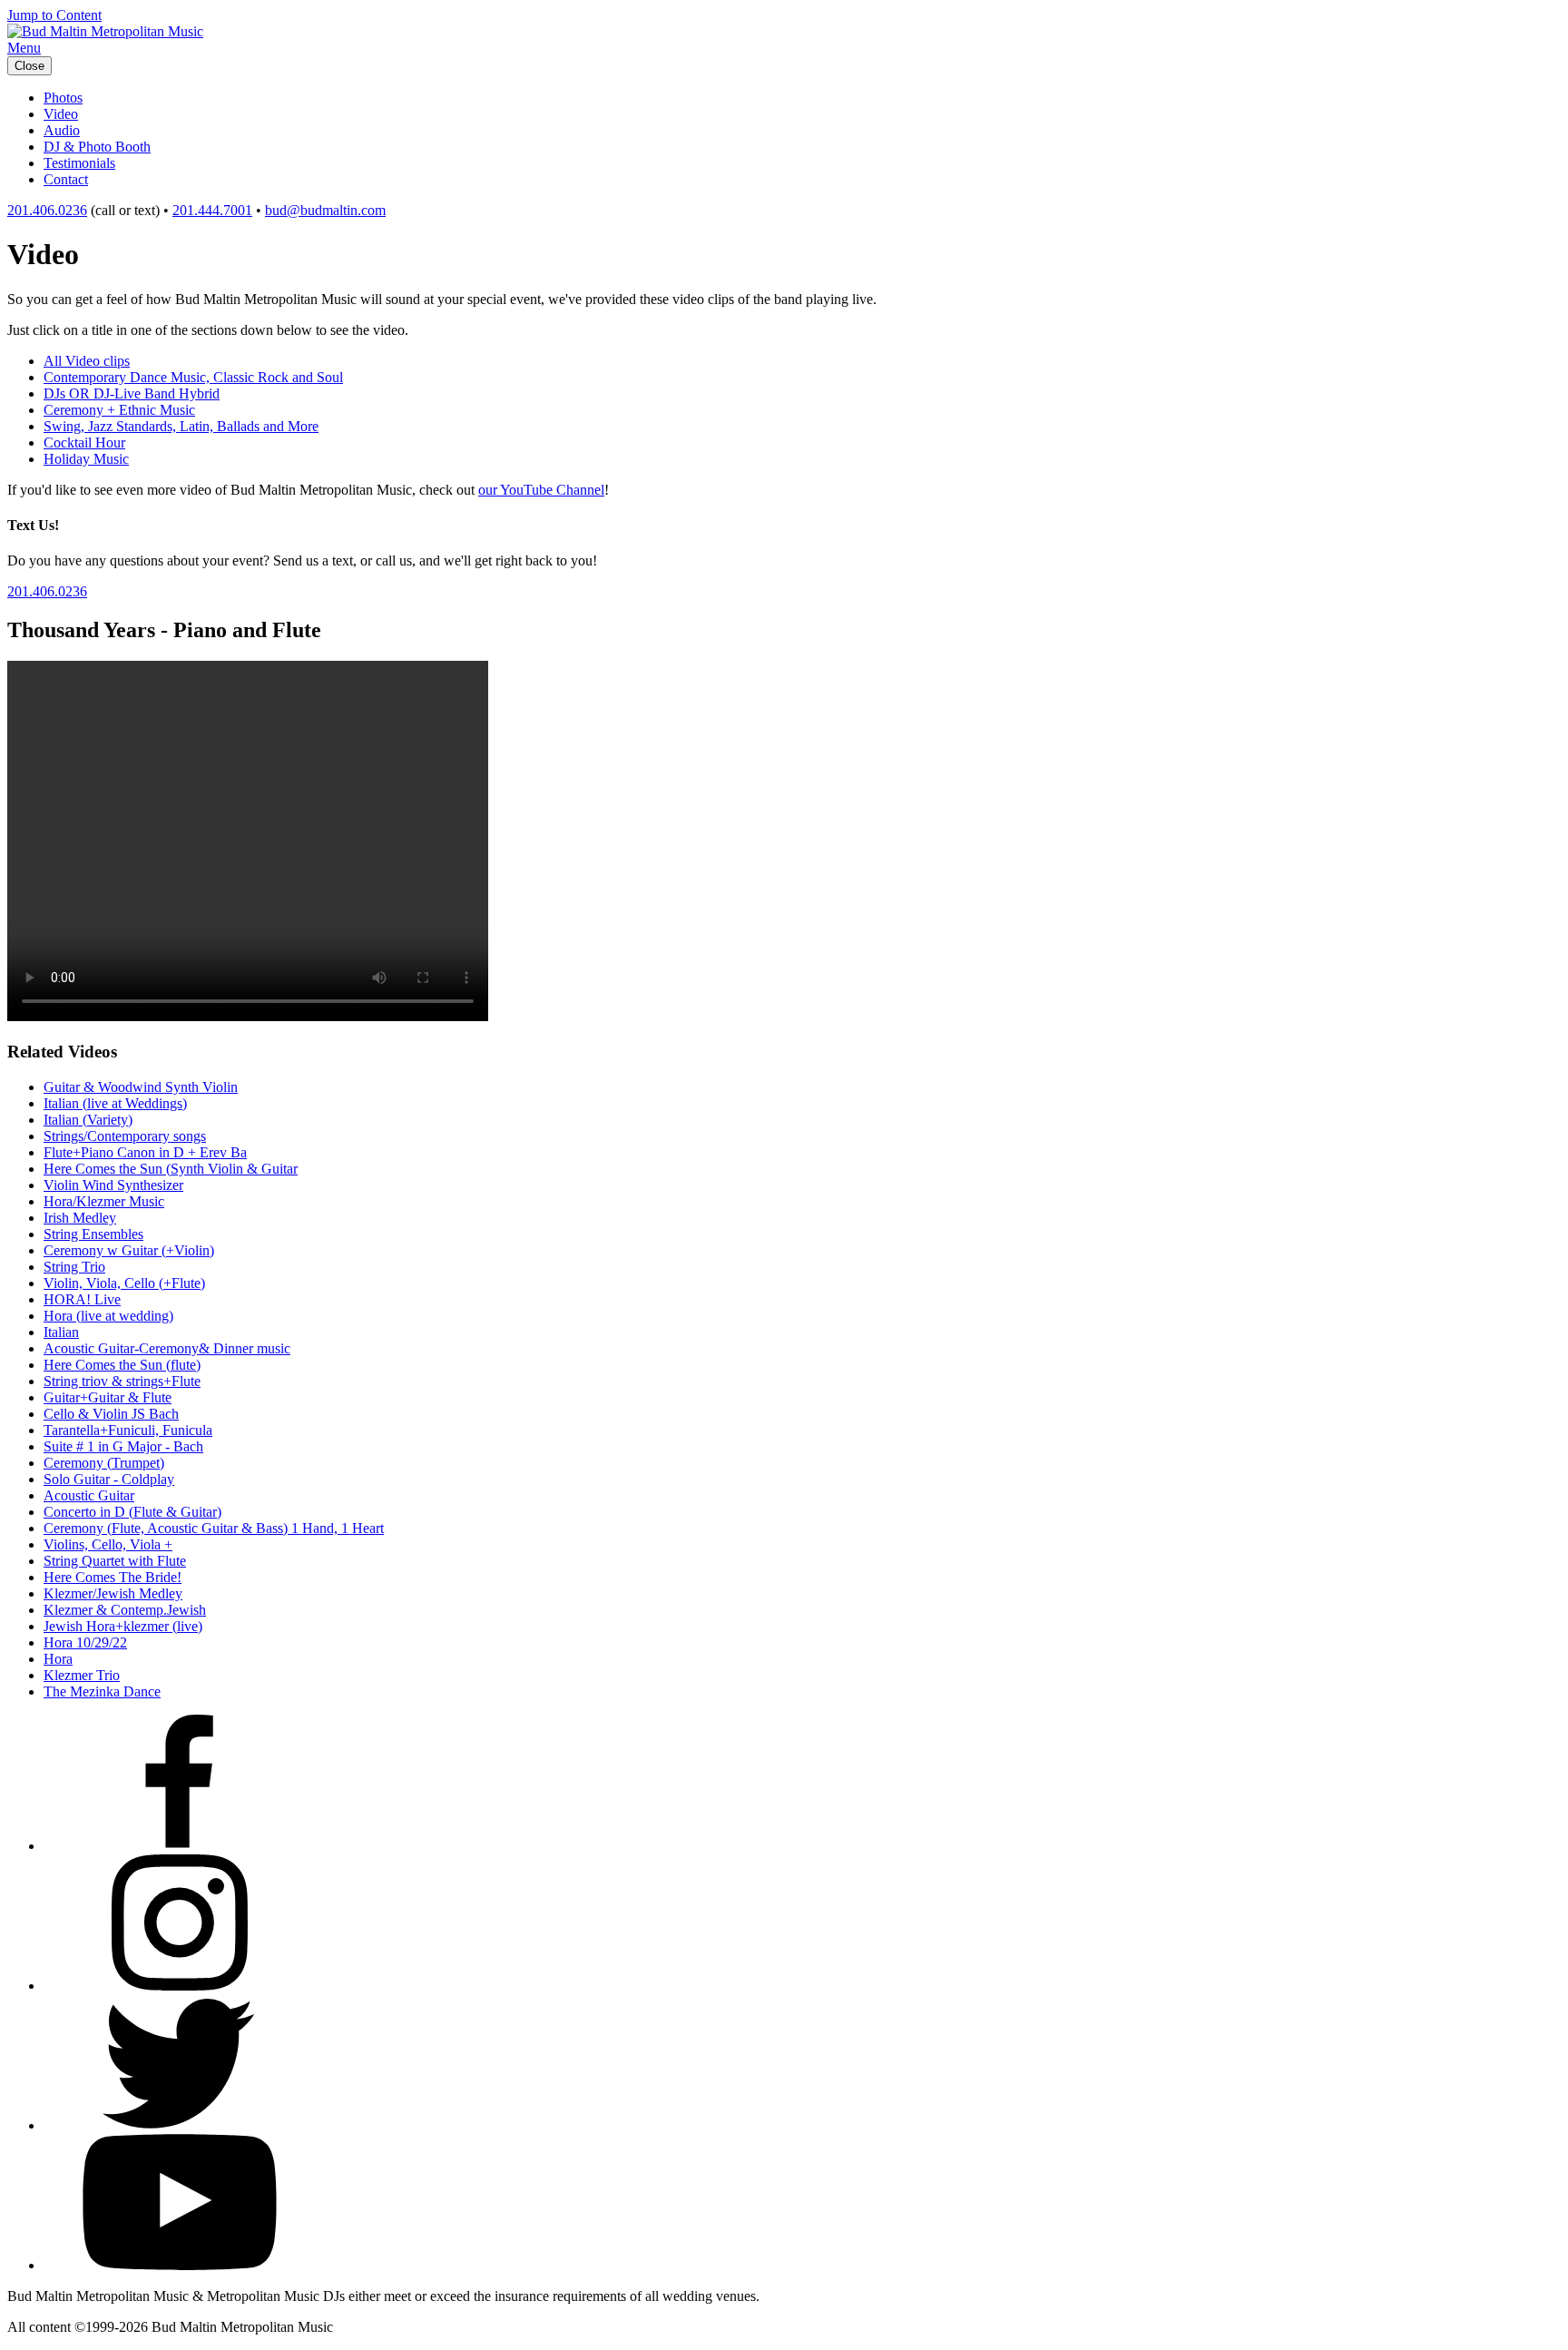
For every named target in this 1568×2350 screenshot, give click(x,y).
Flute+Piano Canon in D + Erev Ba (145, 1152)
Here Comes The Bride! (113, 1577)
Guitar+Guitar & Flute (108, 1397)
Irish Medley (80, 1218)
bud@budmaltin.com (325, 210)
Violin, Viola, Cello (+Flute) (124, 1283)
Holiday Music (86, 459)
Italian (61, 1332)
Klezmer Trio (82, 1675)
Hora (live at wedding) (108, 1316)
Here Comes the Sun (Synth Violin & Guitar (171, 1169)
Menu (24, 48)
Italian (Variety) (88, 1120)
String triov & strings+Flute (122, 1381)
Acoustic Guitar (89, 1495)
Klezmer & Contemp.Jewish (125, 1610)
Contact (66, 179)
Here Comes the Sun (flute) (122, 1365)
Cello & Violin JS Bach (111, 1414)
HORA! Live (82, 1299)
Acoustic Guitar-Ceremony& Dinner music (167, 1348)
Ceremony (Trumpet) (104, 1463)
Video (61, 114)
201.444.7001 (212, 210)
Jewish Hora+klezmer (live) (123, 1626)
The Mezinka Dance (102, 1691)
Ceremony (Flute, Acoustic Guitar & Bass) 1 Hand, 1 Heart (214, 1528)
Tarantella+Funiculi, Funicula (128, 1430)
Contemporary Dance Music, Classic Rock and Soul (193, 377)
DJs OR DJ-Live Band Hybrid (132, 393)
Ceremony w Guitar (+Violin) (129, 1250)
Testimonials (79, 163)
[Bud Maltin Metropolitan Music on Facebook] (180, 1846)
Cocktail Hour (84, 442)
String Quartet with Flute (115, 1561)
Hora (58, 1659)
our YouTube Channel (541, 490)
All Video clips (87, 361)
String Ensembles (93, 1234)
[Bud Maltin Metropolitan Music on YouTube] (180, 2265)
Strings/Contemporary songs (125, 1136)
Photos (63, 98)
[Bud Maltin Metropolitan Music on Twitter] (180, 2125)
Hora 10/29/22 (85, 1642)
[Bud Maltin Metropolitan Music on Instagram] (180, 1986)
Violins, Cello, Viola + (108, 1544)
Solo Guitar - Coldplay (109, 1479)
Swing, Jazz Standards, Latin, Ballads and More (181, 426)
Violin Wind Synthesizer (113, 1185)
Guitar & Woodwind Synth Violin (141, 1087)
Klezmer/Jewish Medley (113, 1593)
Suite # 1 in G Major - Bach (123, 1446)
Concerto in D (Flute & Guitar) (132, 1512)
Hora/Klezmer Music (104, 1201)
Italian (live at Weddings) (115, 1103)
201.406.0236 (47, 210)
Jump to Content (54, 15)
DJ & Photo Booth (97, 147)
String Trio (74, 1267)
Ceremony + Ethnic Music (119, 410)
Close (29, 66)
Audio (62, 130)
